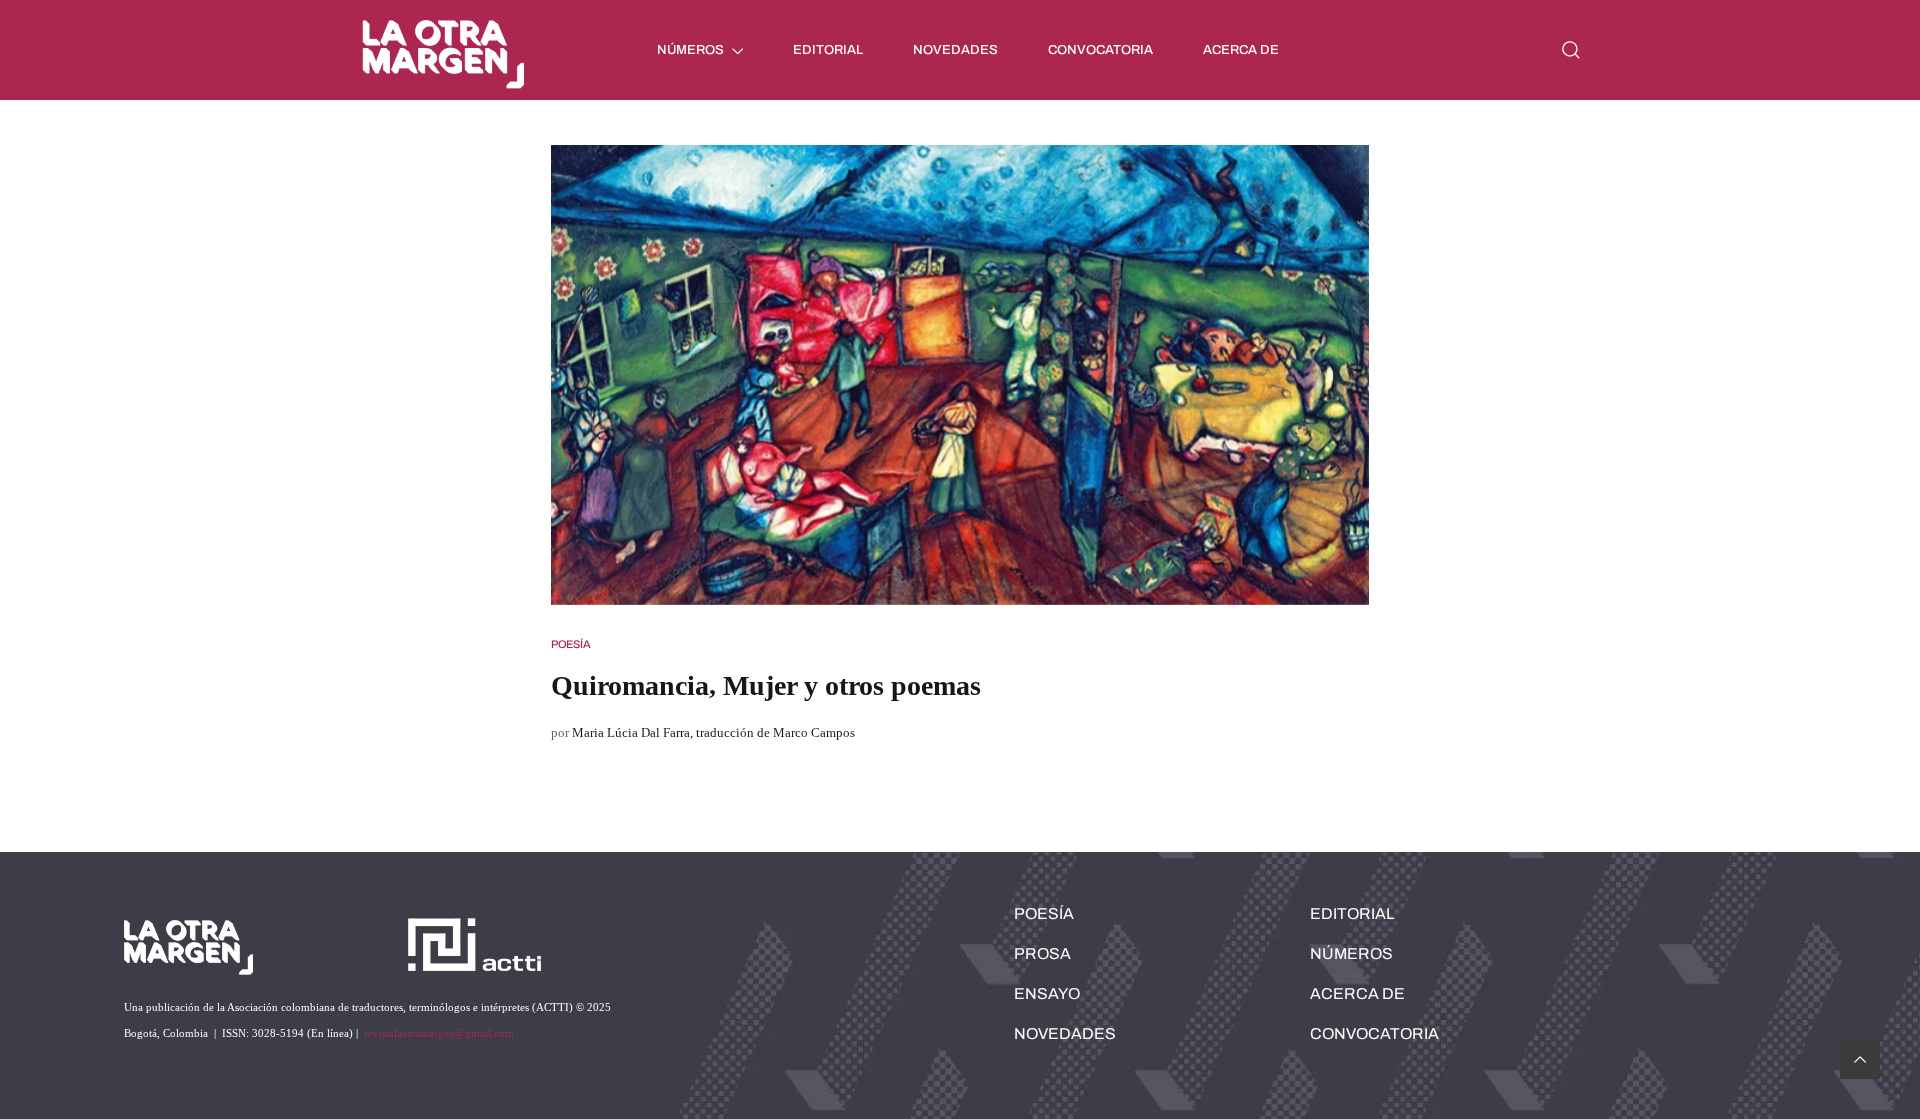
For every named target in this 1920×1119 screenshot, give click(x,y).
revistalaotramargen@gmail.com (439, 1033)
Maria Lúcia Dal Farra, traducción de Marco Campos (713, 732)
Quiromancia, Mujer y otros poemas (766, 685)
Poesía (571, 644)
